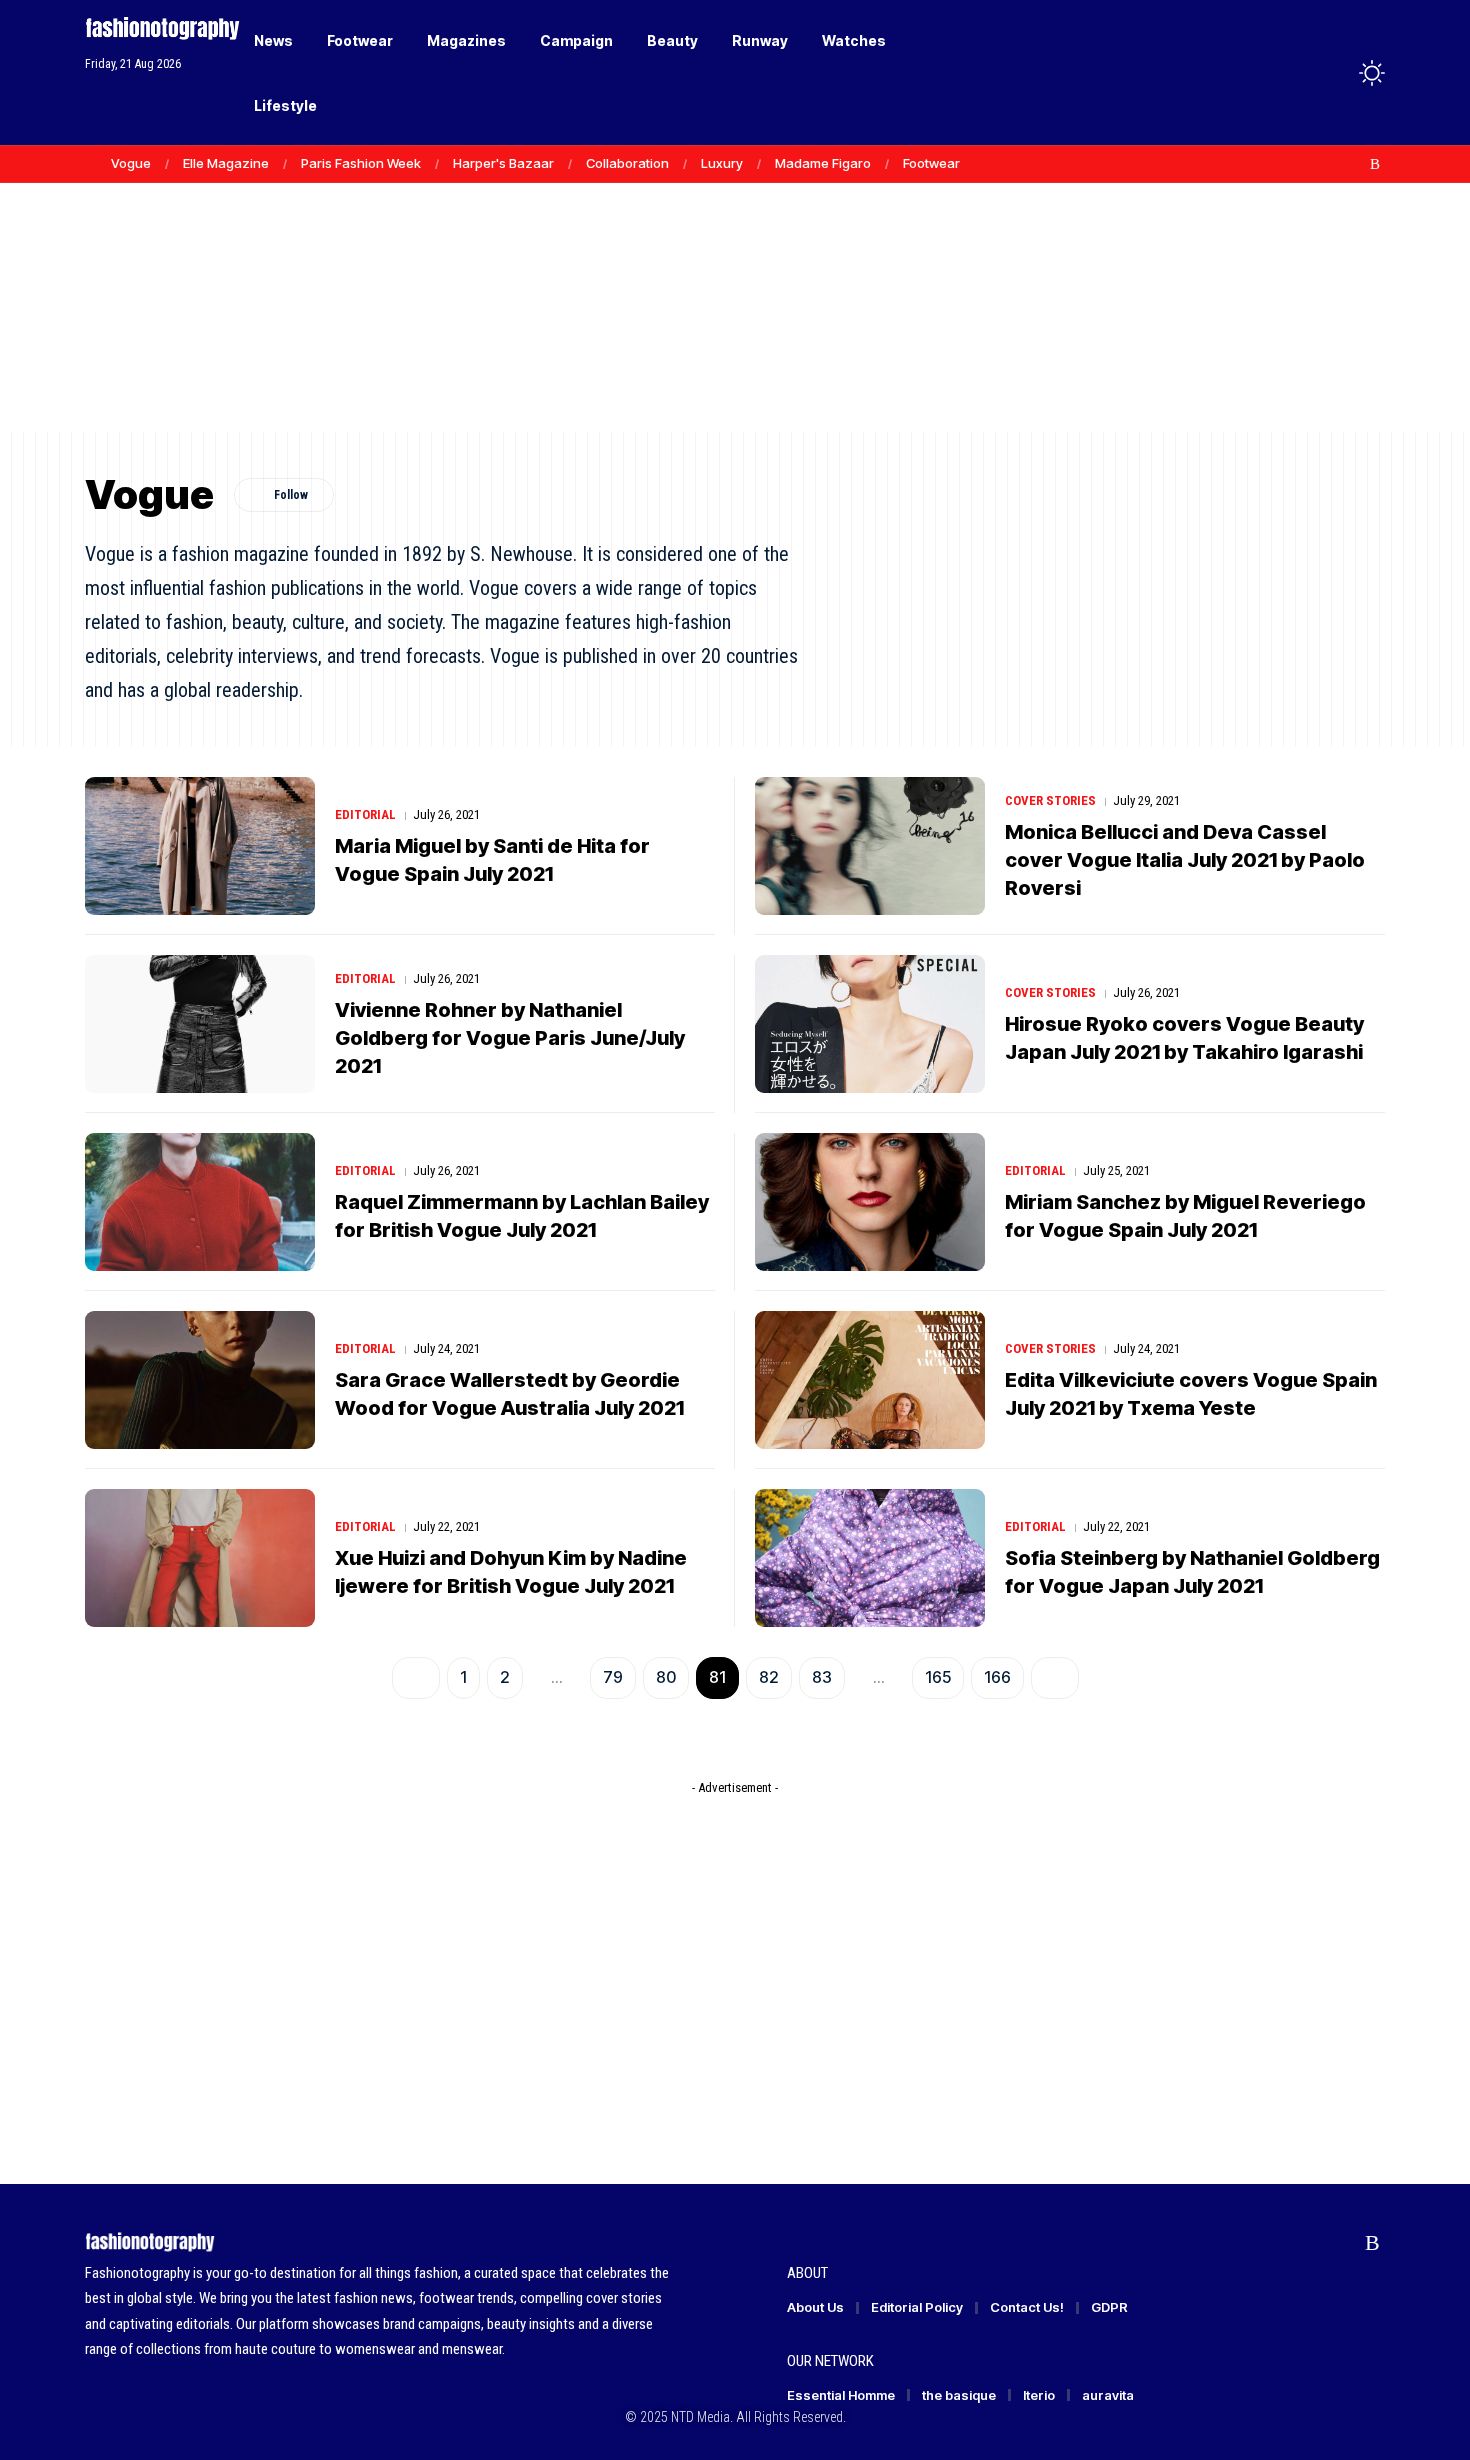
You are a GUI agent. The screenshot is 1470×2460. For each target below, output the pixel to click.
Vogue (131, 163)
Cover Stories (1050, 800)
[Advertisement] (735, 280)
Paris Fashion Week (361, 163)
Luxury (722, 163)
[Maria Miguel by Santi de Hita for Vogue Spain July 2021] (200, 846)
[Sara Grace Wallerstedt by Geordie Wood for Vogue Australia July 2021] (200, 1380)
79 (613, 1677)
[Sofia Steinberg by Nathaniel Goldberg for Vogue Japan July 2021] (870, 1558)
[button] (1335, 73)
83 (822, 1677)
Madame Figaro (823, 163)
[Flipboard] (1354, 164)
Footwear (931, 163)
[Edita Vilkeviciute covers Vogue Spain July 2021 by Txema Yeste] (870, 1380)
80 (666, 1677)
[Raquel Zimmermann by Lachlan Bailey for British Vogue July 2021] (200, 1202)
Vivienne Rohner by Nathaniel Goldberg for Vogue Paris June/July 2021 (510, 1038)
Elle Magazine (226, 163)
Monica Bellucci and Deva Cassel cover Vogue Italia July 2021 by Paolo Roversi (1185, 860)
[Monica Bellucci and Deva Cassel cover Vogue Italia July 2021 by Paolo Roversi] (870, 846)
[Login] (1293, 72)
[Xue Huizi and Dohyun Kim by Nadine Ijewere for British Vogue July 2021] (200, 1558)
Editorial (365, 814)
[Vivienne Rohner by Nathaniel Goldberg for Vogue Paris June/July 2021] (200, 1024)
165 (938, 1677)
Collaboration (627, 163)
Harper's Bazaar (503, 163)
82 (769, 1677)
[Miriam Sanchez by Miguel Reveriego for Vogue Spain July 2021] (870, 1202)
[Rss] (1375, 164)
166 (997, 1677)
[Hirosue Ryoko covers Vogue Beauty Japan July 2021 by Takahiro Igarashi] (870, 1024)
